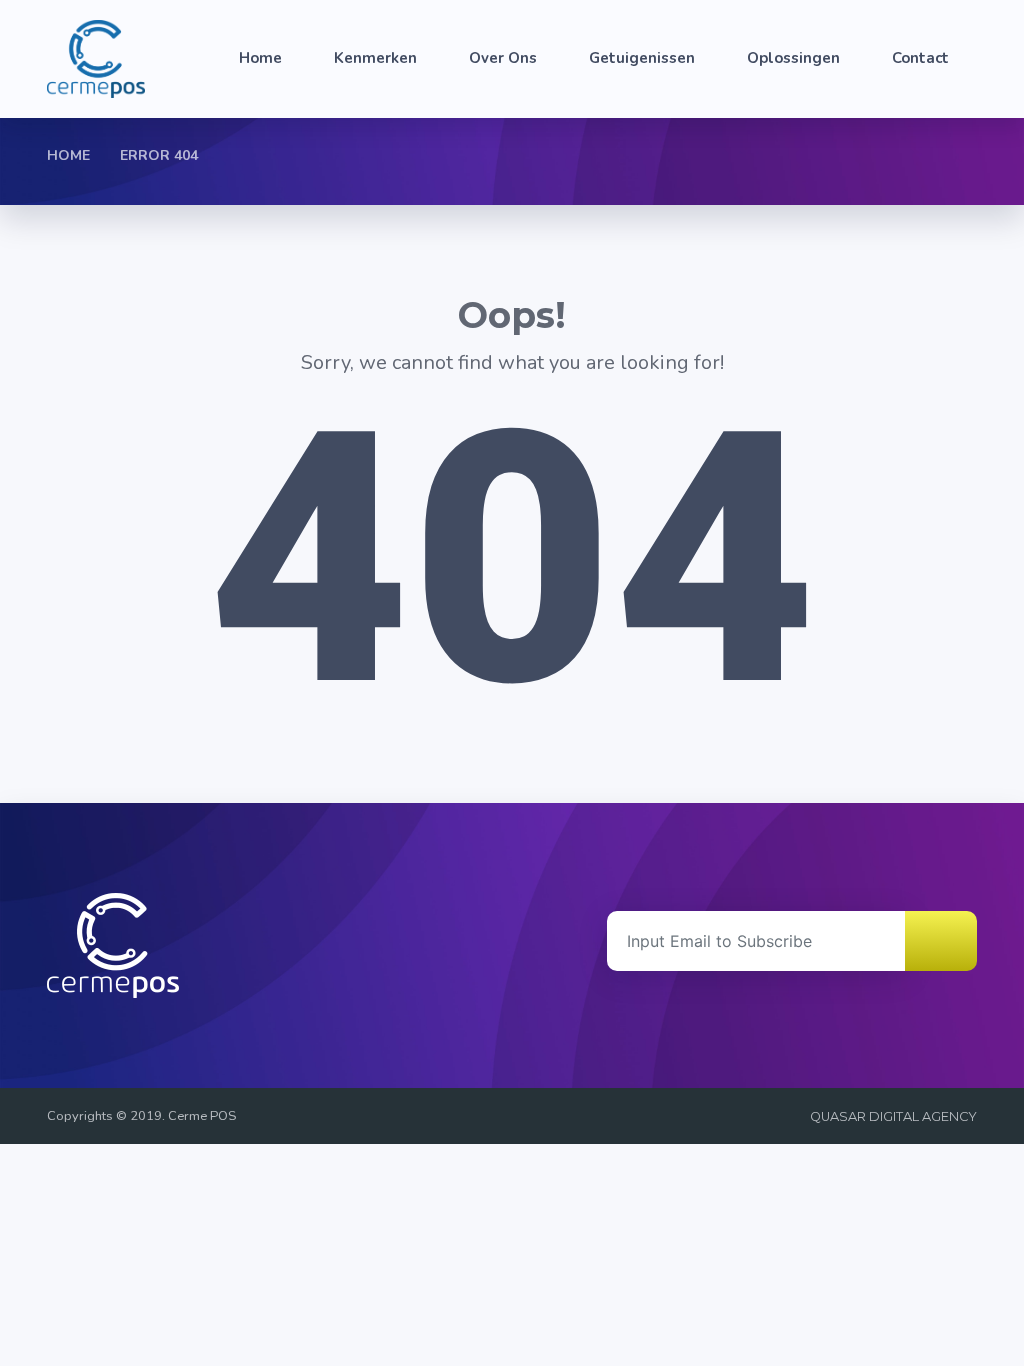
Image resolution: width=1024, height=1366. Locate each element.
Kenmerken (375, 58)
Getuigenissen (642, 58)
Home (260, 58)
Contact (920, 58)
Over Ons (503, 58)
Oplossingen (793, 58)
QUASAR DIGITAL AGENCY (893, 1116)
